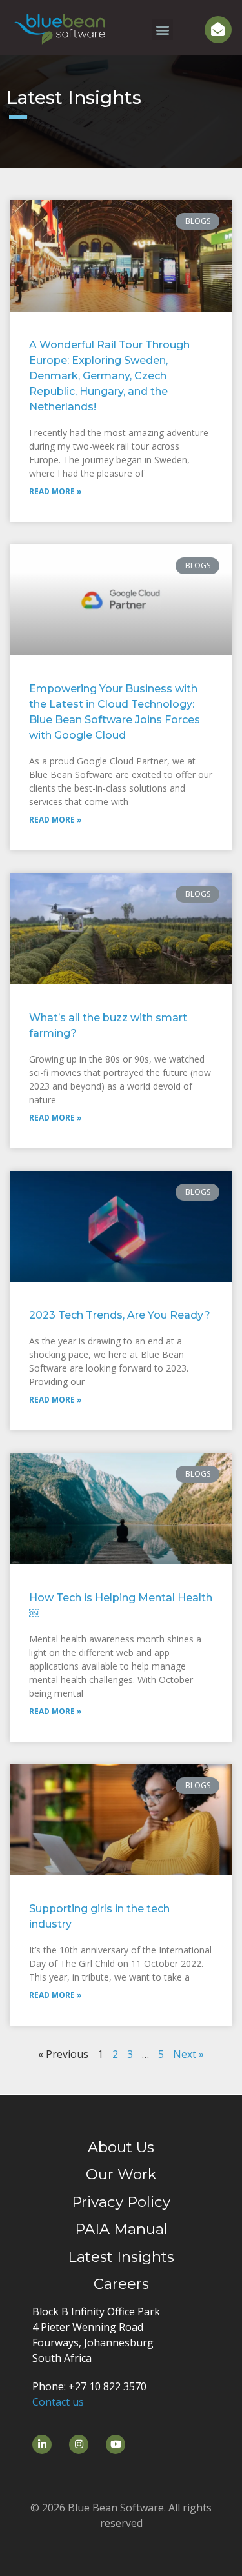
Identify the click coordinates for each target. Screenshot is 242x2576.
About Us (121, 2147)
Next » (188, 2054)
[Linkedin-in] (42, 2444)
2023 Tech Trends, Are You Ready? (120, 1315)
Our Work (121, 2174)
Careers (121, 2284)
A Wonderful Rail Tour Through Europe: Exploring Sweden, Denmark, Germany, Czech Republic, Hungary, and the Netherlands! (109, 376)
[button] (162, 29)
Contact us (58, 2402)
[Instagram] (79, 2444)
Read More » (55, 491)
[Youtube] (116, 2444)
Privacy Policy (121, 2202)
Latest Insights (121, 2257)
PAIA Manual (121, 2229)
